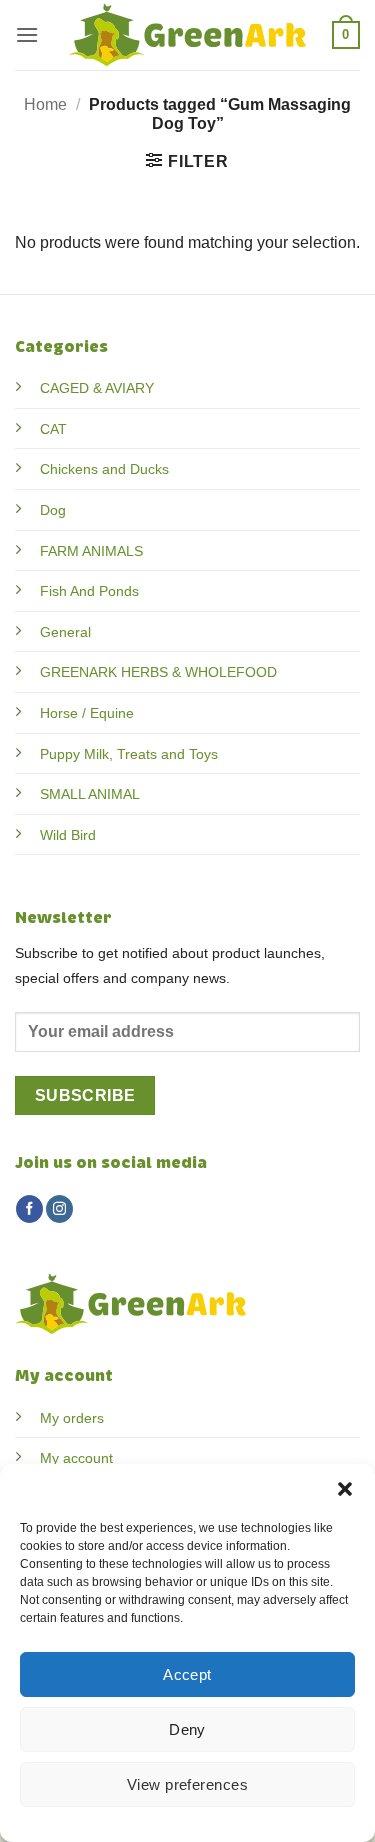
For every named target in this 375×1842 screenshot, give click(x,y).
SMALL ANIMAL (90, 794)
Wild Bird (68, 835)
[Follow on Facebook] (29, 1209)
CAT (53, 429)
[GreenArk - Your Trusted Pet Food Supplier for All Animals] (188, 35)
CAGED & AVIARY (97, 388)
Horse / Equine (87, 713)
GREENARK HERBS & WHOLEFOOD (158, 672)
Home (45, 104)
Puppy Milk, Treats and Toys (129, 754)
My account (76, 1458)
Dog (53, 510)
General (65, 632)
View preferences (187, 1784)
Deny (187, 1729)
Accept (187, 1674)
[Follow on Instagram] (59, 1209)
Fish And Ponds (89, 591)
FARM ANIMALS (91, 551)
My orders (72, 1418)
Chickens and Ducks (104, 469)
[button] (345, 1489)
